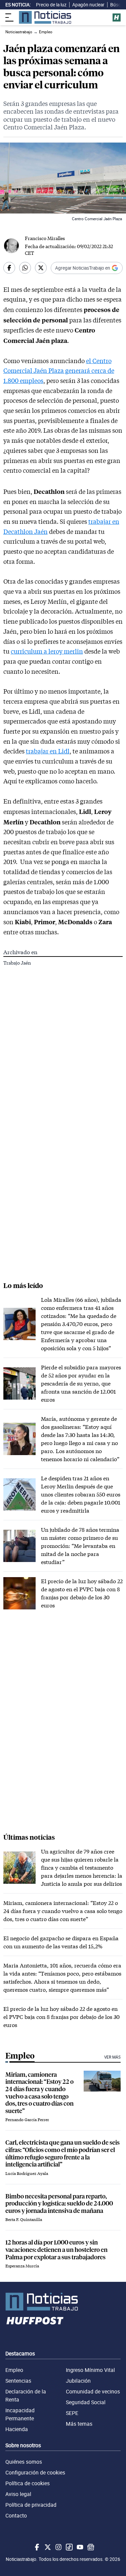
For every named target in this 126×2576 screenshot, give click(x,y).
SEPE (72, 2413)
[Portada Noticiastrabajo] (63, 2302)
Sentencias (18, 2381)
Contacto (16, 2515)
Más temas (79, 2424)
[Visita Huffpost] (117, 17)
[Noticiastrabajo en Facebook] (36, 2547)
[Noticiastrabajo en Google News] (90, 2547)
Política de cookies (28, 2483)
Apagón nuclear (88, 5)
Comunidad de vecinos (93, 2391)
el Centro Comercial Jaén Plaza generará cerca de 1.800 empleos (59, 371)
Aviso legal (18, 2494)
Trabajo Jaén (17, 963)
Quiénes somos (24, 2462)
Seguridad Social (86, 2402)
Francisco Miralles (45, 238)
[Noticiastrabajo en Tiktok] (69, 2547)
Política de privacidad (31, 2505)
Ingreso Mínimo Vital (90, 2370)
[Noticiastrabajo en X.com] (47, 2547)
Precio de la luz (51, 5)
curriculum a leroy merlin (47, 651)
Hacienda (17, 2429)
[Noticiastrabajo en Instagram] (58, 2547)
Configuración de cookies (35, 2472)
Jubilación (78, 2381)
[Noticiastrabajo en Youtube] (79, 2547)
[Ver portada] (45, 17)
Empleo (14, 2370)
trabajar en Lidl (48, 751)
